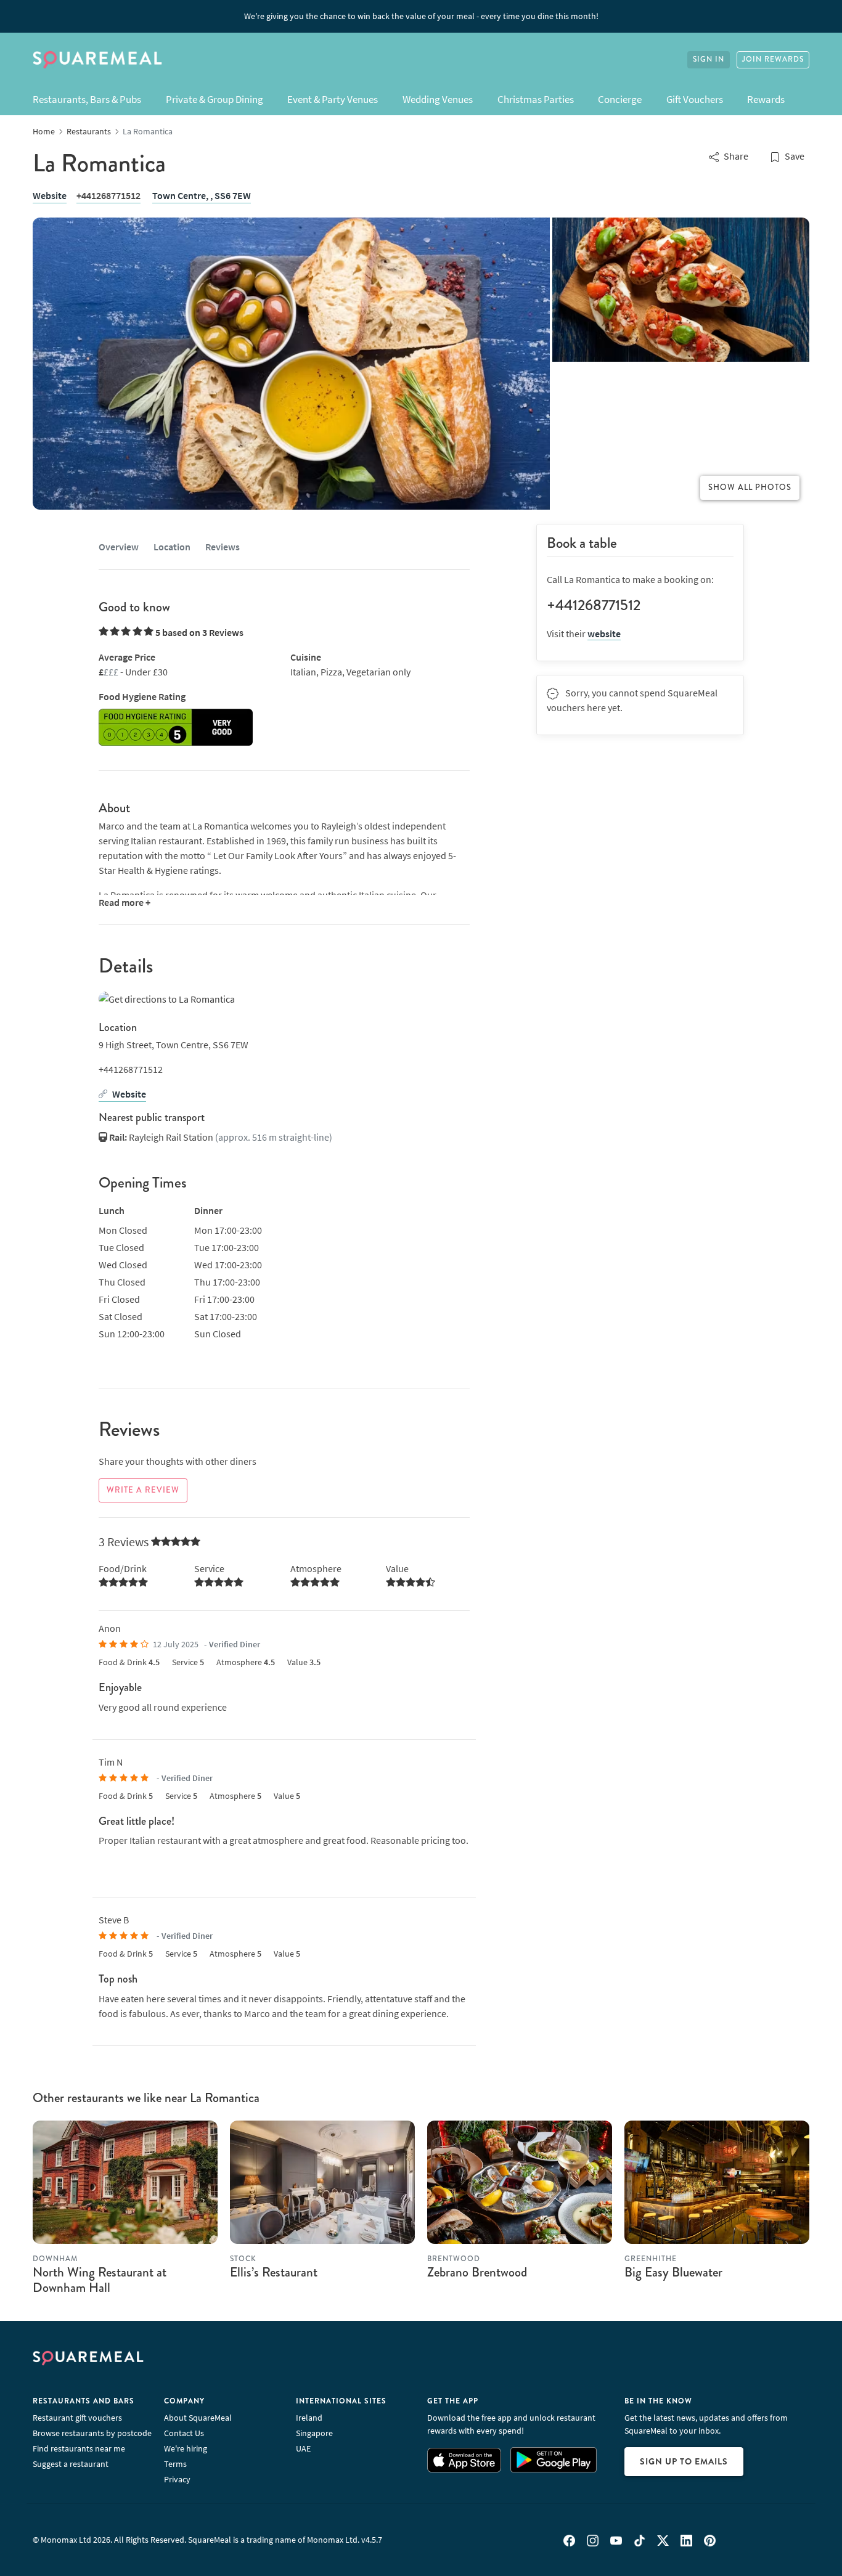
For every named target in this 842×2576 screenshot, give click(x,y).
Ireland (309, 2418)
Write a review (143, 1490)
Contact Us (184, 2433)
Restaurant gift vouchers (77, 2418)
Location (172, 547)
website (604, 634)
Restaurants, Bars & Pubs (87, 99)
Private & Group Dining (215, 99)
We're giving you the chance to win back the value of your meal (421, 16)
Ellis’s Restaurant (274, 2272)
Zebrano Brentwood (477, 2272)
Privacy (177, 2479)
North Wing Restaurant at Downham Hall (100, 2280)
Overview (119, 547)
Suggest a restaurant (71, 2464)
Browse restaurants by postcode (92, 2433)
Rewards (766, 99)
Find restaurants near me (79, 2448)
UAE (303, 2448)
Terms (175, 2464)
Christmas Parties (536, 99)
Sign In (709, 59)
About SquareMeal (198, 2418)
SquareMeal (97, 60)
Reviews (223, 547)
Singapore (314, 2433)
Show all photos (750, 487)
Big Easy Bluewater (673, 2272)
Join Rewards (773, 59)
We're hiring (186, 2448)
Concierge (620, 99)
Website (50, 195)
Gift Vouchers (695, 99)
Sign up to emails (684, 2461)
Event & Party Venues (333, 99)
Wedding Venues (438, 99)
